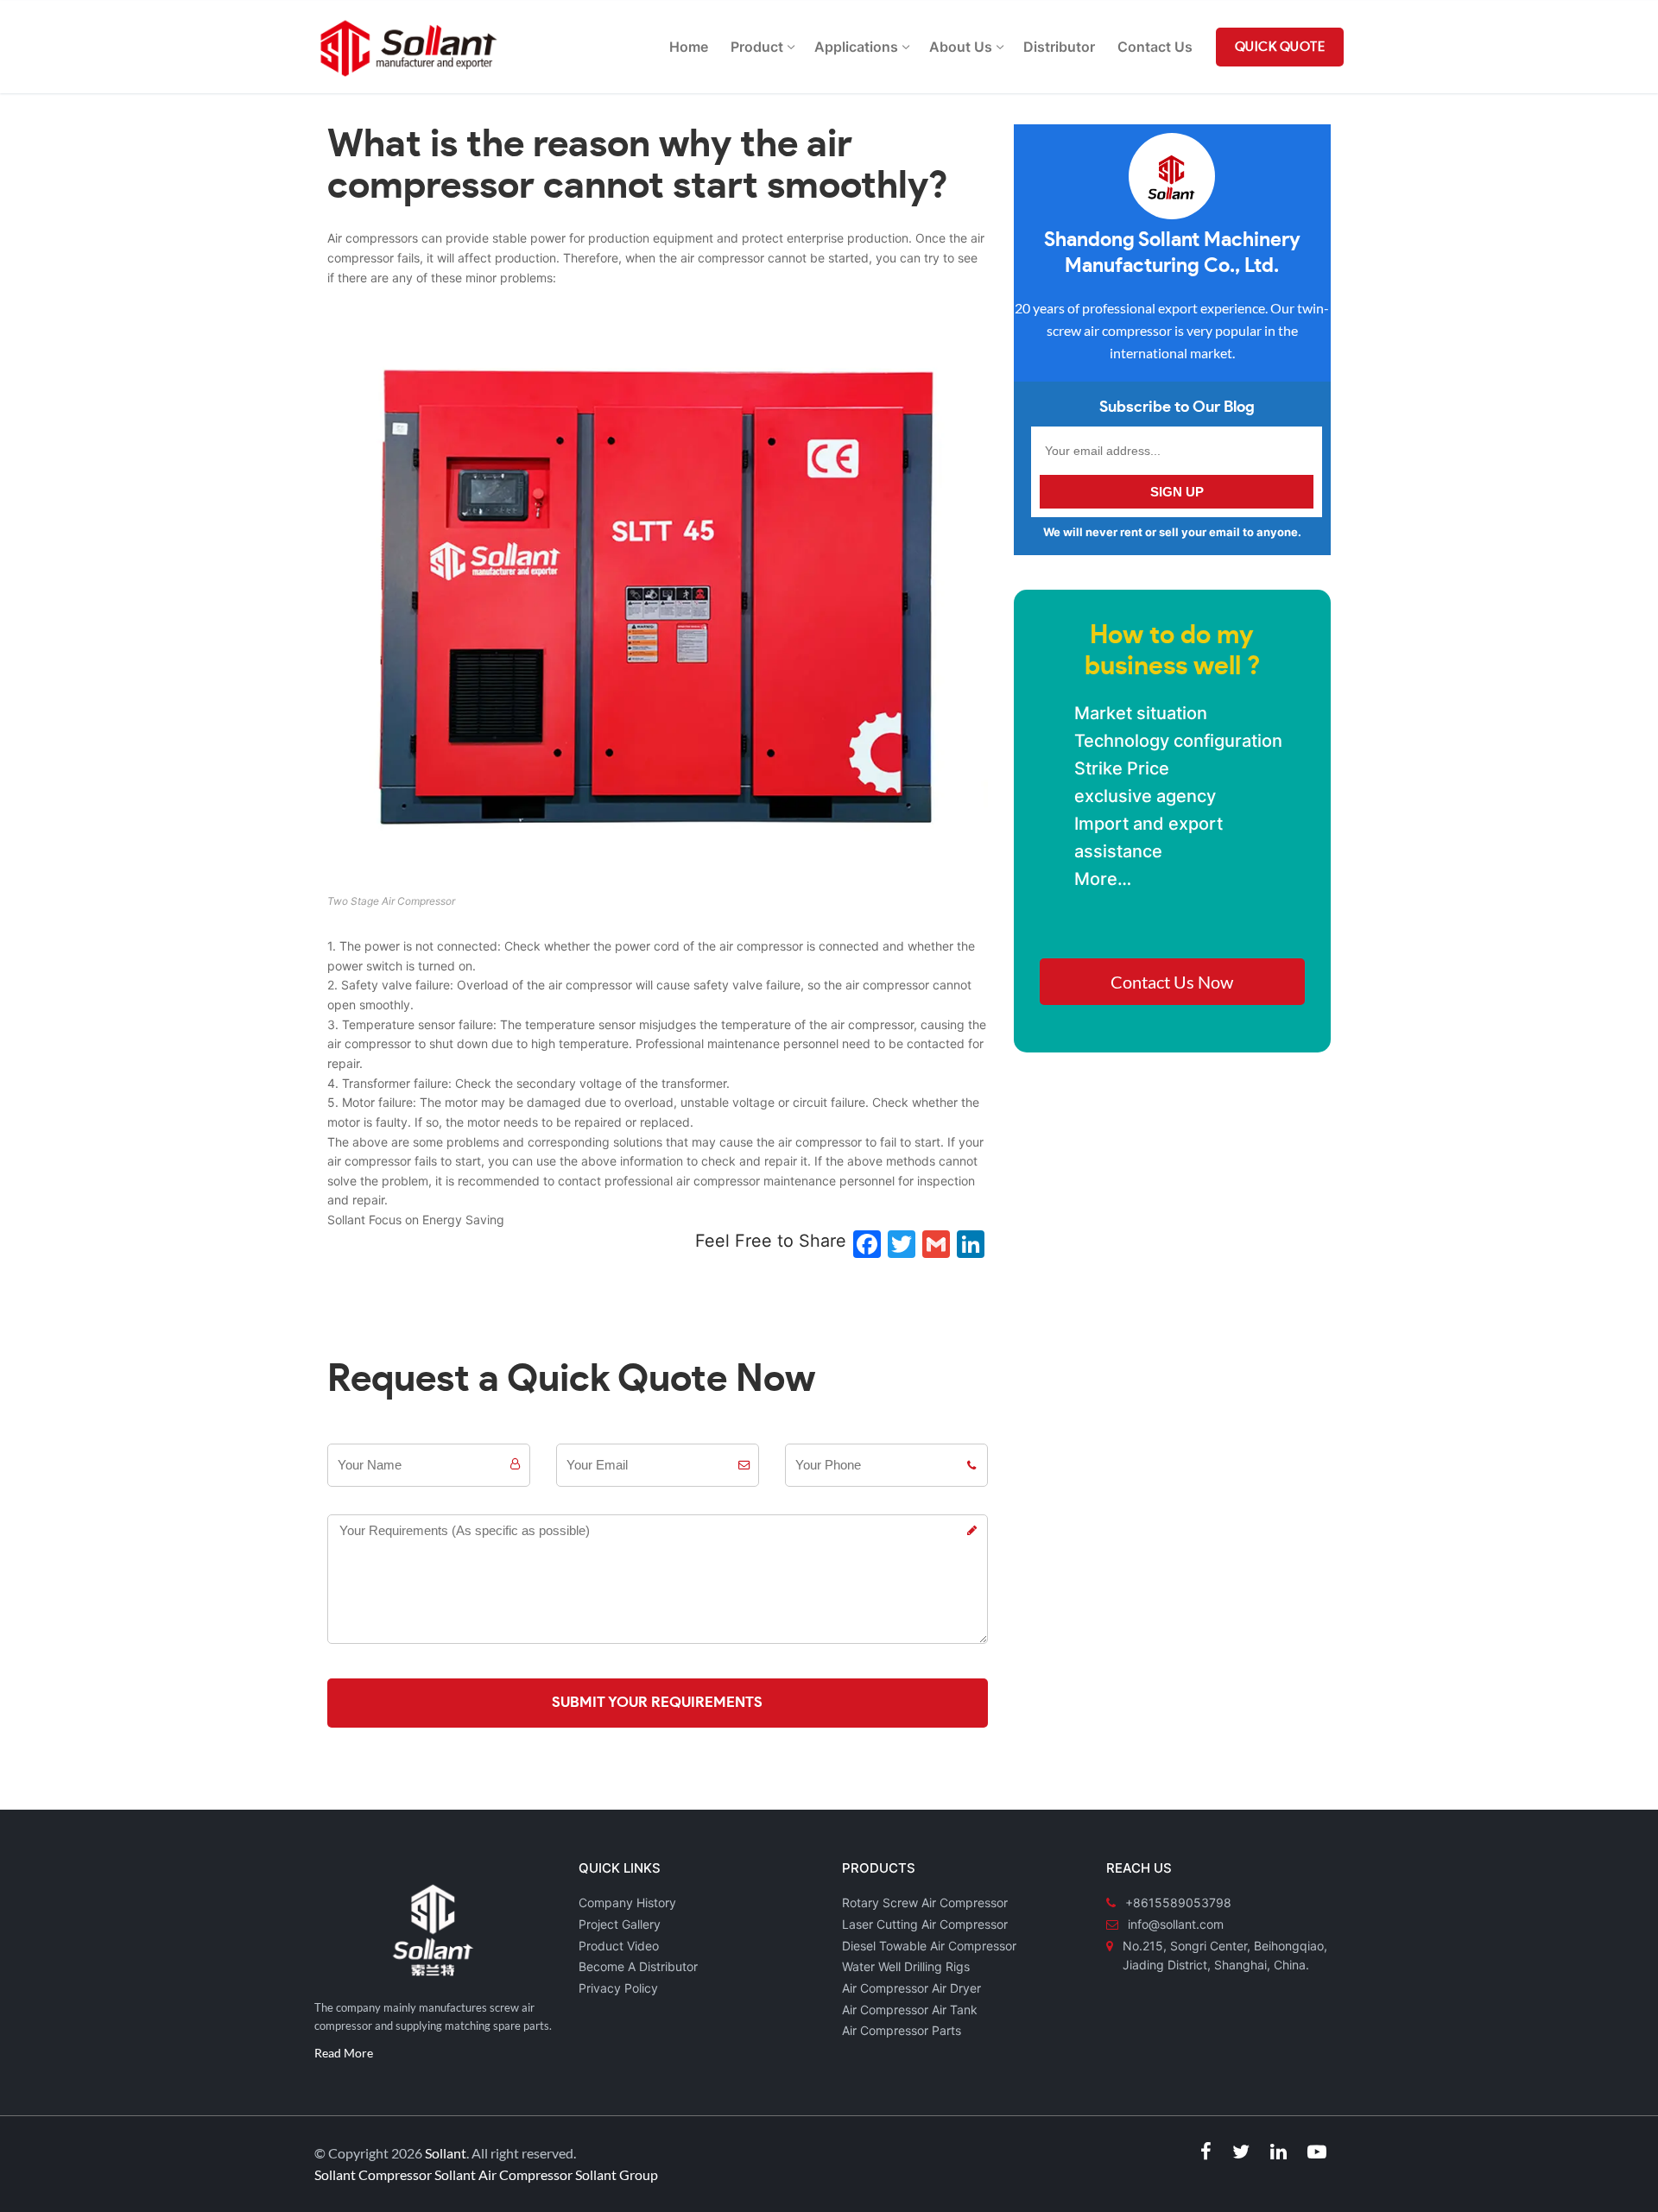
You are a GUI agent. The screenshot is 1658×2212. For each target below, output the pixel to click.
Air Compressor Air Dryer (911, 1988)
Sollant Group (617, 2174)
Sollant (446, 2153)
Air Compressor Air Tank (910, 2010)
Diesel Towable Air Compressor (929, 1946)
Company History (627, 1902)
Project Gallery (620, 1924)
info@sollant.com (1176, 1924)
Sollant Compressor (373, 2174)
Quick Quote (1280, 47)
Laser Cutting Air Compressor (925, 1924)
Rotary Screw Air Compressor (925, 1902)
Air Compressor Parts (902, 2030)
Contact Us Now (1172, 982)
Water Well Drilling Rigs (906, 1966)
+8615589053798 (1178, 1902)
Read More (344, 2053)
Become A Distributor (638, 1966)
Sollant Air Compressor (503, 2174)
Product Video (619, 1946)
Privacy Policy (618, 1988)
